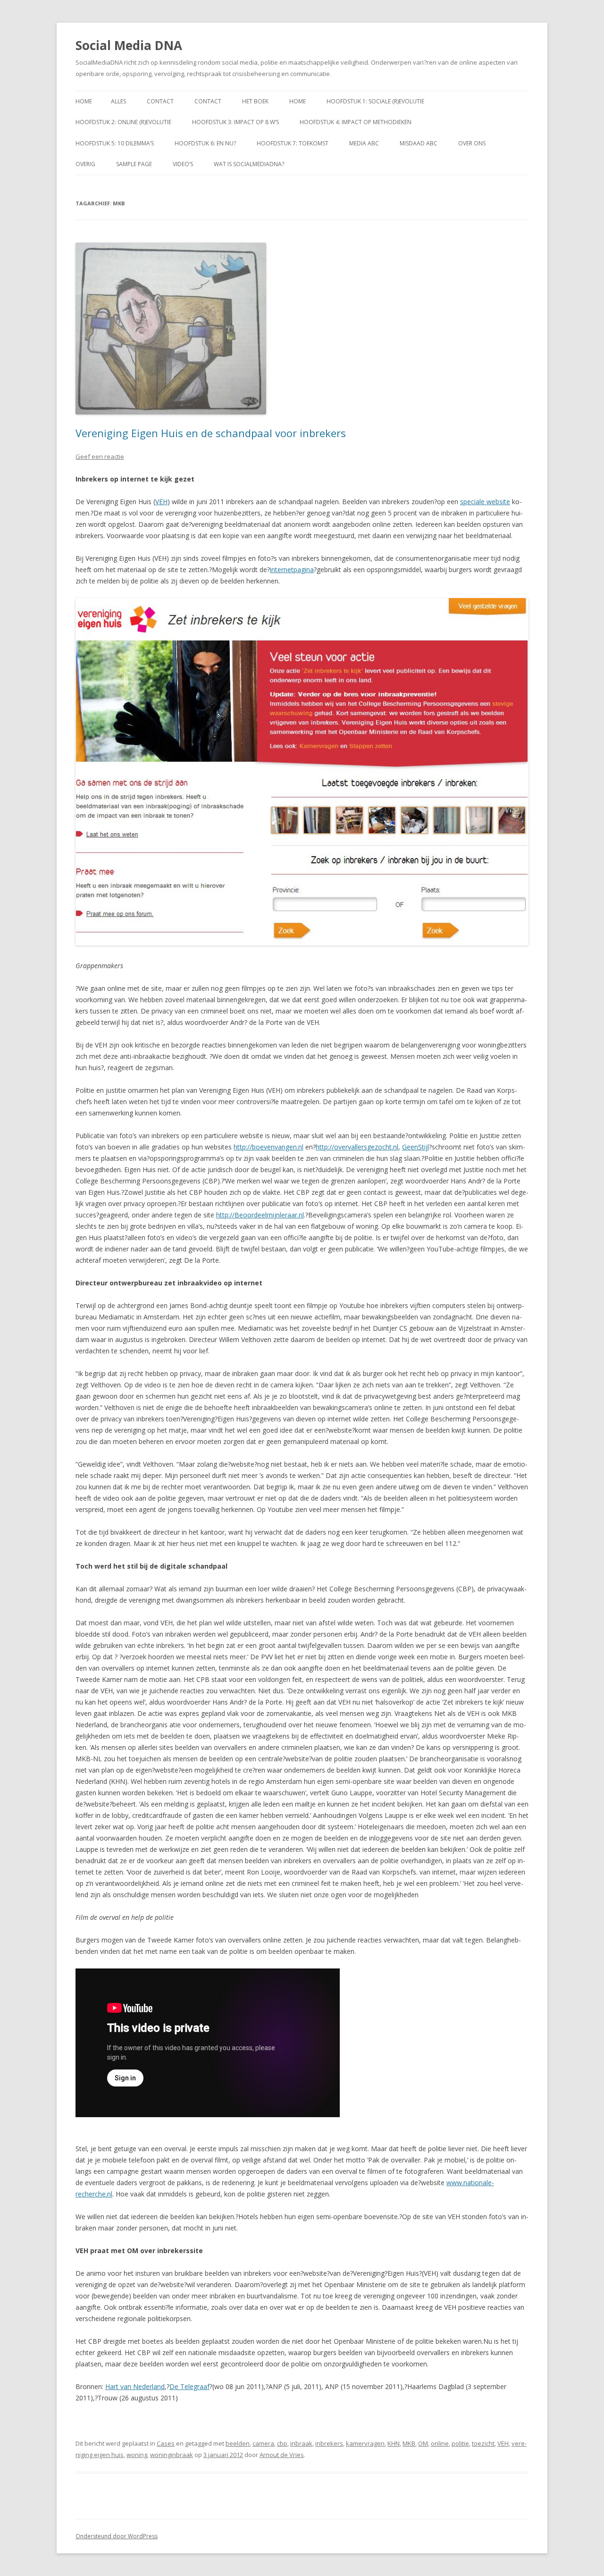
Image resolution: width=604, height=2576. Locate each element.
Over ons (472, 143)
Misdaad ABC (419, 143)
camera (263, 2443)
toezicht (483, 2443)
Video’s (183, 164)
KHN (394, 2443)
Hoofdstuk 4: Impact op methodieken (356, 122)
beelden (238, 2443)
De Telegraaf (189, 2386)
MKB (409, 2443)
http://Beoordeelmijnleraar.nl (260, 1215)
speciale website (485, 502)
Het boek (255, 101)
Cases (166, 2443)
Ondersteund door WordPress (117, 2536)
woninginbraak (172, 2455)
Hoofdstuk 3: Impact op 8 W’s (235, 122)
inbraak (301, 2443)
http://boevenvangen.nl (268, 1147)
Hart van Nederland (135, 2386)
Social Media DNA (129, 45)
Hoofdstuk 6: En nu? (205, 143)
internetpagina (292, 570)
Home (84, 101)
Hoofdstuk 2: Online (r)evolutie (123, 122)
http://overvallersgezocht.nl (357, 1147)
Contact (160, 101)
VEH (161, 502)
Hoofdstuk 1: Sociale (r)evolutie (375, 101)
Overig (85, 164)
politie (460, 2443)
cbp (282, 2443)
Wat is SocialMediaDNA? (249, 164)
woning (137, 2455)
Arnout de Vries (282, 2455)
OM (423, 2443)
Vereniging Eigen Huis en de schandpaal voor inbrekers (211, 433)
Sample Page (134, 164)
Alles (118, 101)
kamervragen (365, 2443)
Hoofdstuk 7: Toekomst (293, 143)
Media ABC (364, 143)
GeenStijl (415, 1147)
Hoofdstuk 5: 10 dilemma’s (115, 143)
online (440, 2443)
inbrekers (329, 2443)
